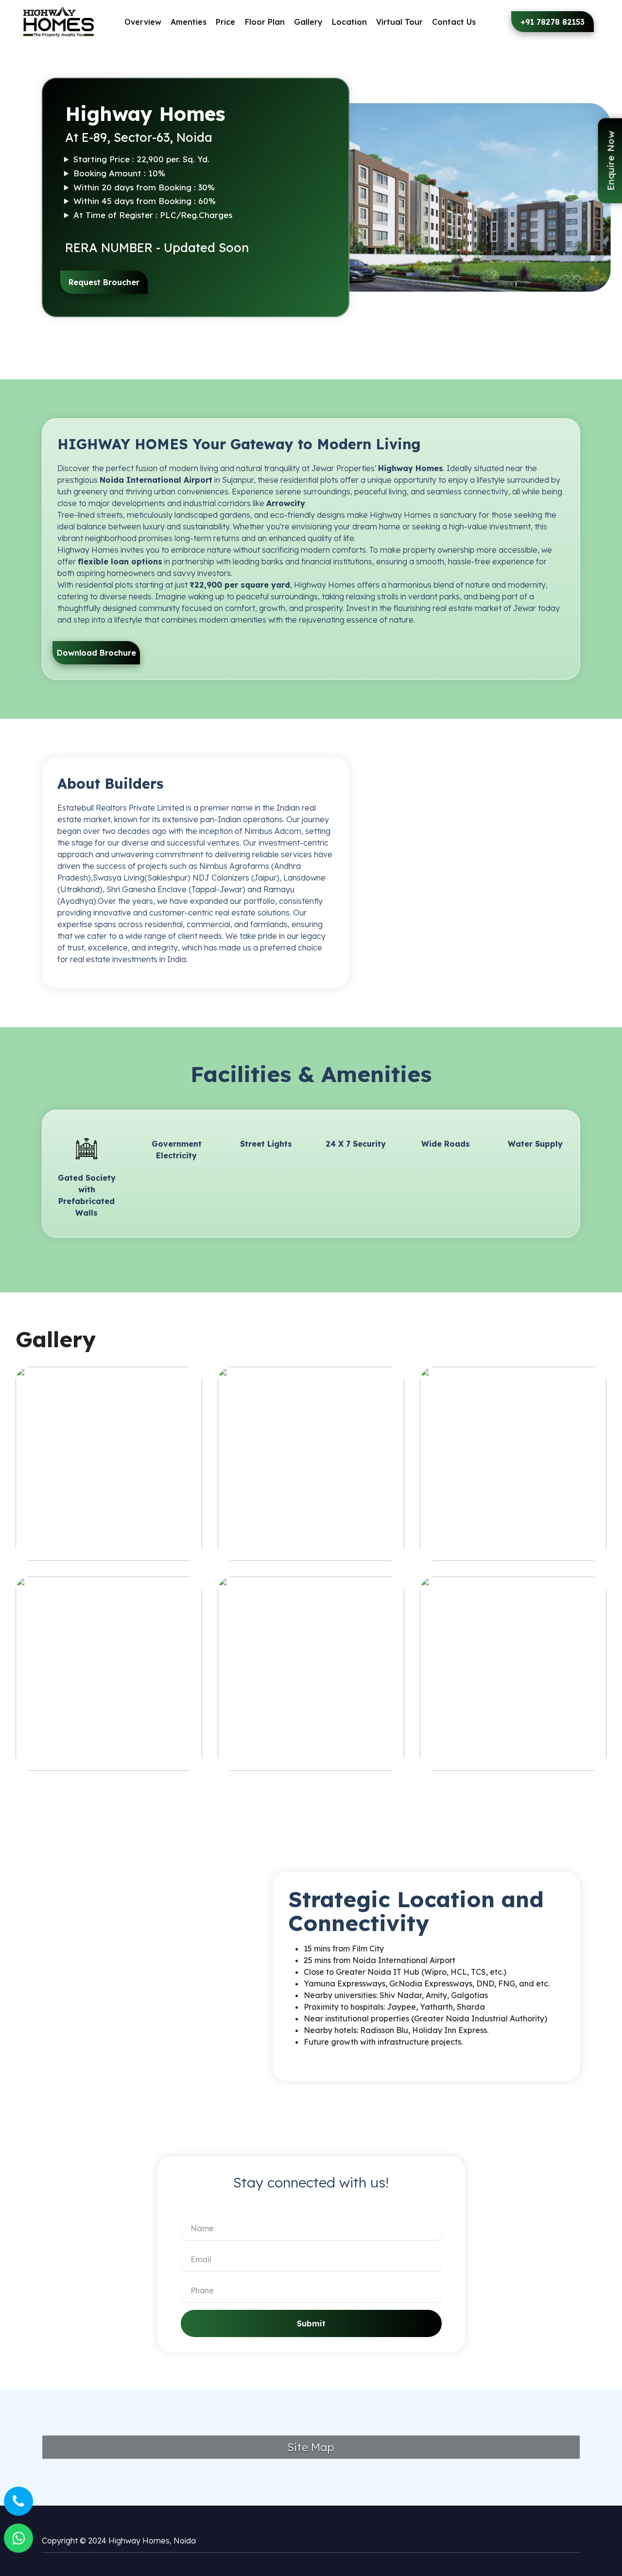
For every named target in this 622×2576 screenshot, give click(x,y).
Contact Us (454, 22)
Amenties (189, 22)
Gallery (308, 22)
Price (225, 22)
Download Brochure (96, 653)
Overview (143, 22)
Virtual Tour (399, 22)
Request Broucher (104, 282)
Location (349, 22)
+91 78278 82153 (553, 22)
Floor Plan (265, 22)
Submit (311, 2323)
